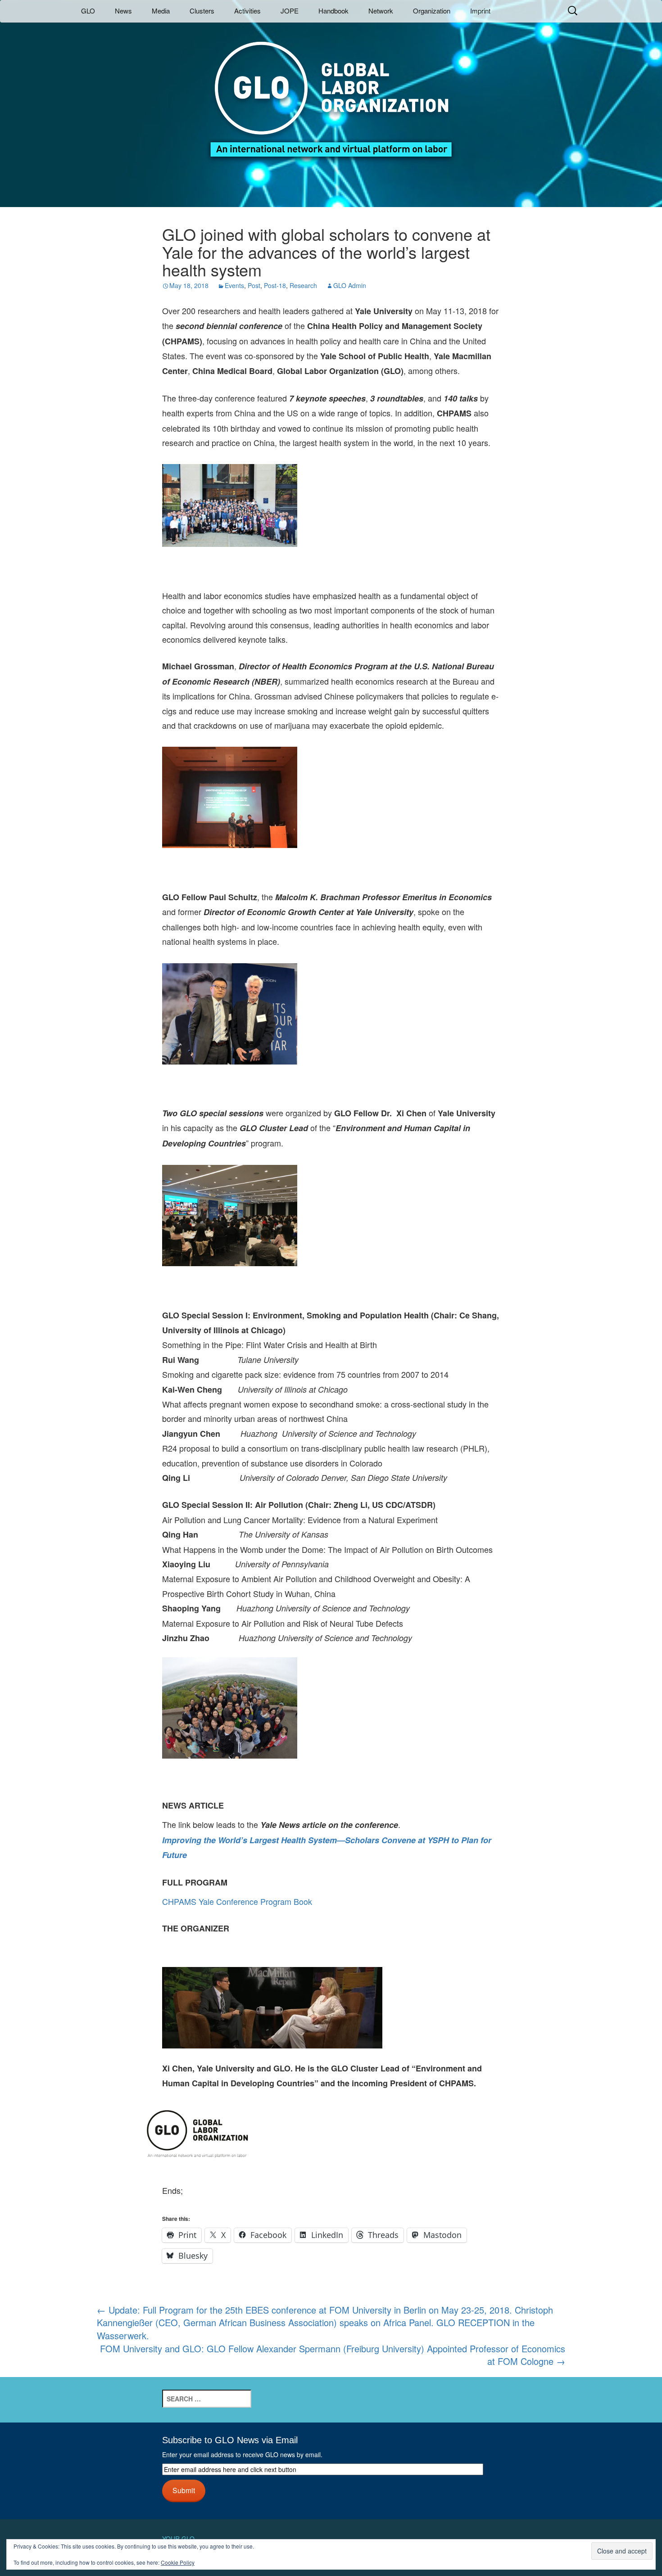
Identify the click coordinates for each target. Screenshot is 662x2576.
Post (254, 285)
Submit (184, 2490)
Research (303, 285)
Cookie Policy (178, 2562)
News (123, 11)
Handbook (333, 11)
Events (234, 285)
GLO (88, 11)
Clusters (202, 11)
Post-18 (275, 285)
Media (161, 11)
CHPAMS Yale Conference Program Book (237, 1901)
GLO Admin (350, 285)
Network (381, 11)
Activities (247, 11)
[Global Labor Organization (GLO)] (331, 92)
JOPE (290, 11)
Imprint (480, 11)
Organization (432, 11)
